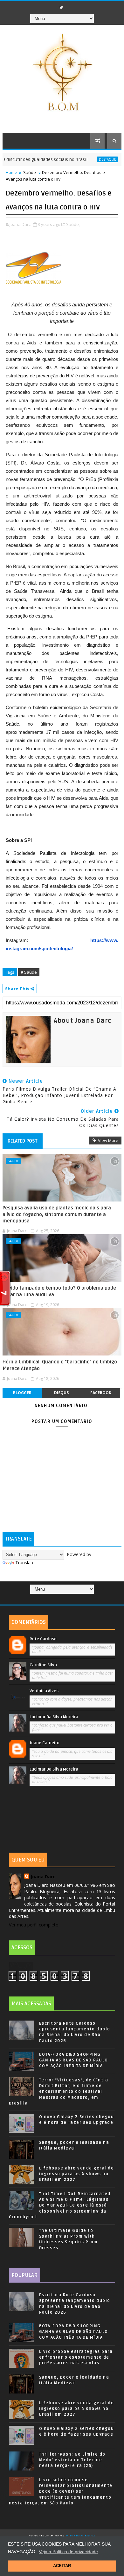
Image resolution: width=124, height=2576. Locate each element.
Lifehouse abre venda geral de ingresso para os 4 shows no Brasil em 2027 (77, 2174)
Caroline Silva (43, 1665)
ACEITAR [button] (62, 2566)
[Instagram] (70, 6)
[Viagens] (52, 1599)
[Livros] (58, 1599)
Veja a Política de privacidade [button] (68, 2552)
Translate (25, 1563)
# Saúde (29, 972)
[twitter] (61, 8)
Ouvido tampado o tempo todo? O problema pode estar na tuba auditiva (59, 1291)
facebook (101, 1393)
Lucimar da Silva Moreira (54, 1717)
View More (108, 1140)
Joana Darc (43, 1877)
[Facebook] (52, 6)
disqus (61, 1393)
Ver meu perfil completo (34, 1925)
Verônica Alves (44, 1691)
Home (11, 172)
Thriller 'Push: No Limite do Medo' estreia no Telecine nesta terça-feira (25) (72, 2460)
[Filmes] (64, 1599)
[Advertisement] (62, 1821)
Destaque (90, 159)
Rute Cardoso (43, 1639)
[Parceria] (70, 1599)
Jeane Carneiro (45, 1743)
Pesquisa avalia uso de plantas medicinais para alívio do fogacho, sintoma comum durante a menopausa (57, 1214)
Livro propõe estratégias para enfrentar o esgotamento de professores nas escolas (76, 2357)
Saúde (30, 172)
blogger (22, 1393)
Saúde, (73, 224)
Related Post (23, 1141)
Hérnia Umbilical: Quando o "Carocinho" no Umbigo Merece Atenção (60, 1365)
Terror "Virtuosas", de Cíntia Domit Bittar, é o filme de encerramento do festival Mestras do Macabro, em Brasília (59, 2092)
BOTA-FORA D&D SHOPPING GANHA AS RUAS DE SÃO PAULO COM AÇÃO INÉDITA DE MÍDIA (74, 2060)
